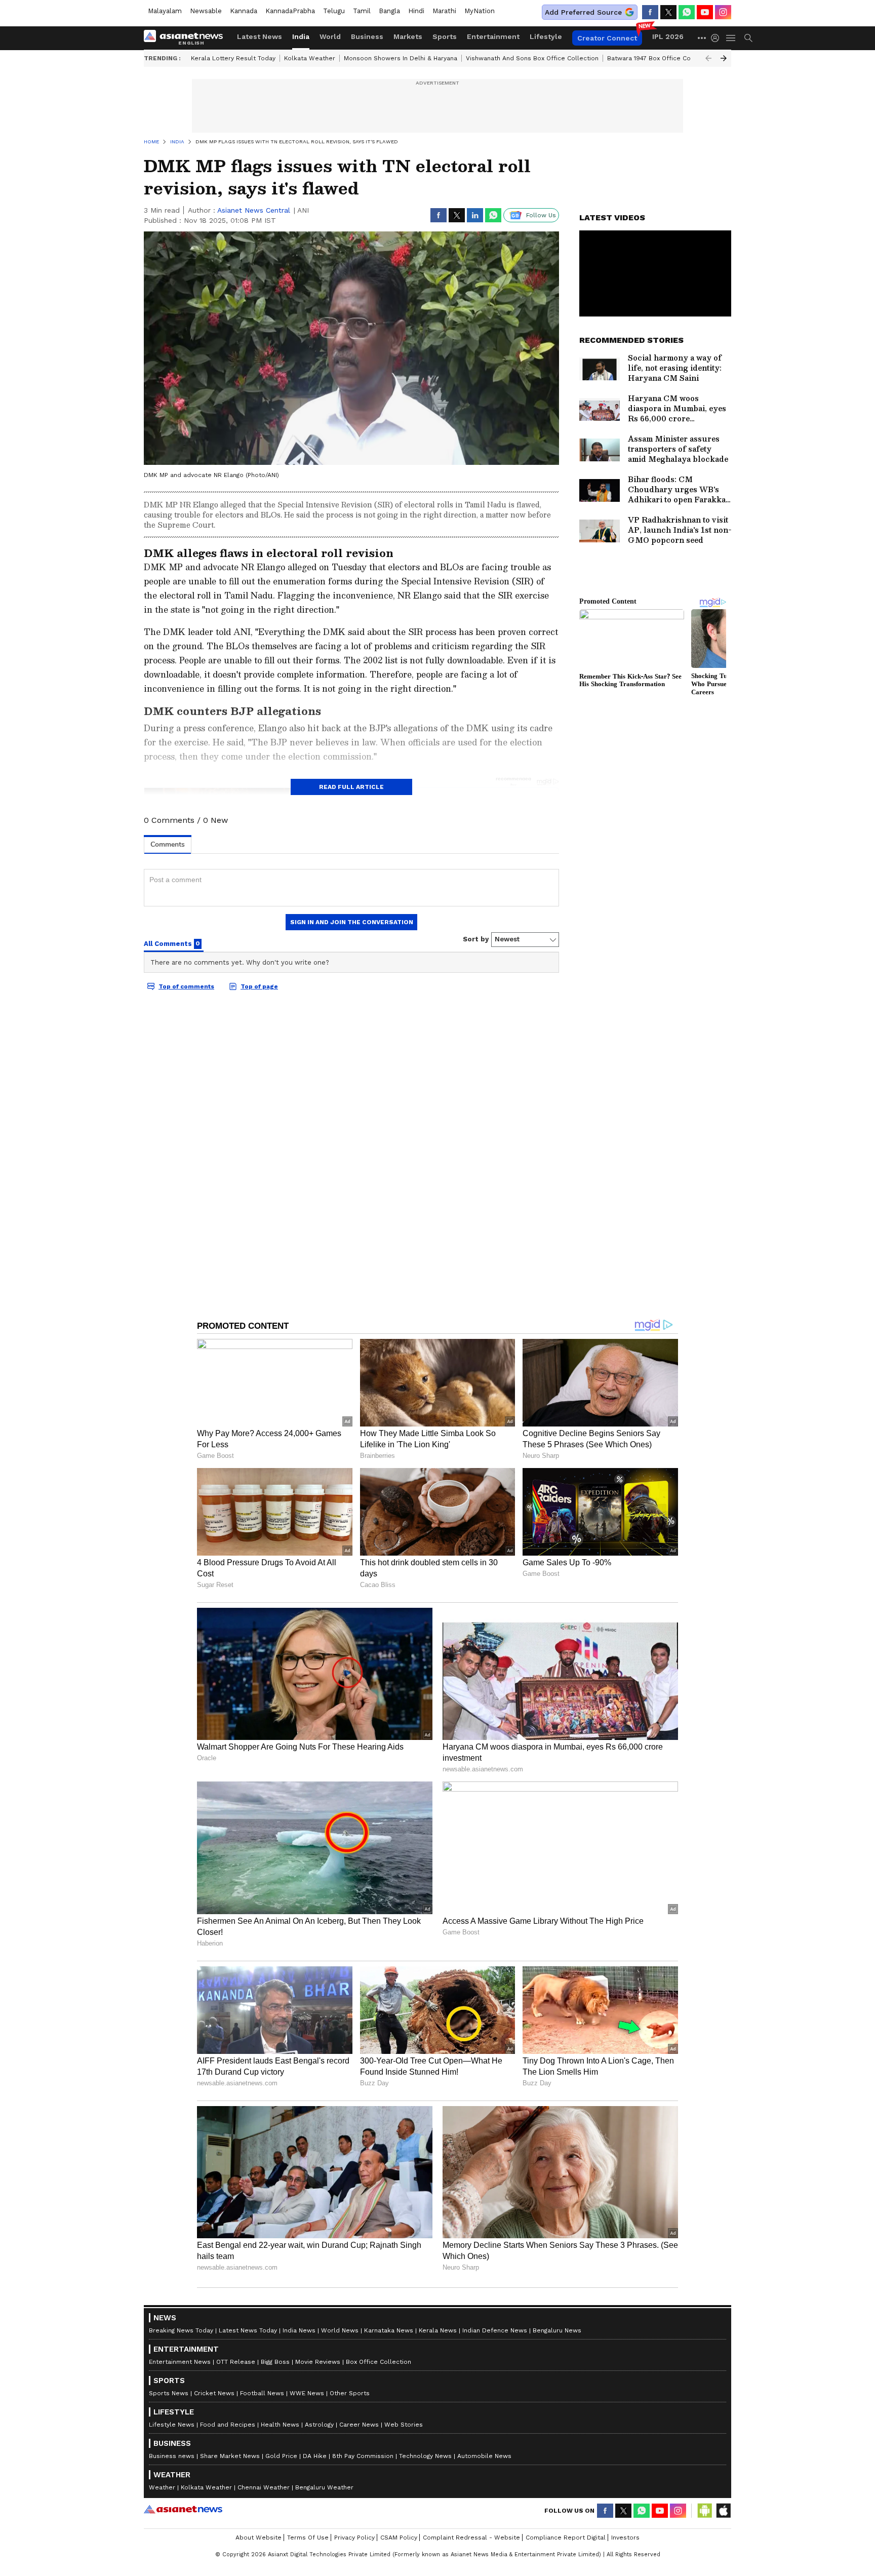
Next (724, 58)
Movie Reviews (318, 2362)
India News (299, 2330)
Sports (445, 36)
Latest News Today (248, 2330)
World (330, 36)
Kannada (244, 11)
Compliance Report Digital (566, 2538)
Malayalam (165, 11)
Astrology (319, 2425)
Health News (280, 2425)
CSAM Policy (399, 2538)
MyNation (480, 11)
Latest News (260, 36)
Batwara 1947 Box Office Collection (661, 58)
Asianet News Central (254, 210)
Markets (408, 36)
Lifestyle (546, 36)
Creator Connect (607, 38)
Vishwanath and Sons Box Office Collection (532, 58)
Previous (708, 58)
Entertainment (493, 36)
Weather (162, 2487)
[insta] (723, 12)
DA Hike (315, 2456)
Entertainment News (180, 2362)
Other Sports (350, 2393)
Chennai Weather (264, 2487)
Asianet (183, 2509)
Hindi (416, 11)
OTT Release (236, 2362)
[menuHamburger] (731, 38)
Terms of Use (308, 2538)
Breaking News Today (181, 2330)
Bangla (389, 11)
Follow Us (541, 215)
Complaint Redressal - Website (471, 2538)
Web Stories (404, 2425)
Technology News (425, 2456)
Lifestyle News (172, 2425)
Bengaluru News (557, 2330)
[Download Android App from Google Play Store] (705, 2511)
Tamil (362, 11)
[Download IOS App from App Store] (723, 2511)
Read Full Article (351, 787)
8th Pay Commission (363, 2456)
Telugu (334, 11)
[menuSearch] (748, 38)
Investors (625, 2538)
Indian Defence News (495, 2330)
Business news (172, 2456)
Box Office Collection (379, 2362)
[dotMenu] (702, 38)
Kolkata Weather (310, 58)
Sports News (169, 2393)
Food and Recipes (228, 2425)
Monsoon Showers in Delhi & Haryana (401, 58)
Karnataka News (389, 2330)
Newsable (206, 11)
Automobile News (484, 2456)
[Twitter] (668, 12)
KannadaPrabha (290, 11)
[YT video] (705, 12)
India (301, 36)
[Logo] (187, 38)
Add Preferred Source (583, 12)
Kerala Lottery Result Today (233, 58)
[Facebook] (650, 12)
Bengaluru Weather (324, 2487)
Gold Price (281, 2456)
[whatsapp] (687, 12)
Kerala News (438, 2330)
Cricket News (214, 2393)
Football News (262, 2393)
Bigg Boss (275, 2362)
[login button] (718, 38)
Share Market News (230, 2456)
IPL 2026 (668, 36)
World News (340, 2330)
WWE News (307, 2393)
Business (367, 36)
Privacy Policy (354, 2538)
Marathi (444, 11)
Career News (359, 2425)
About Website (258, 2538)
